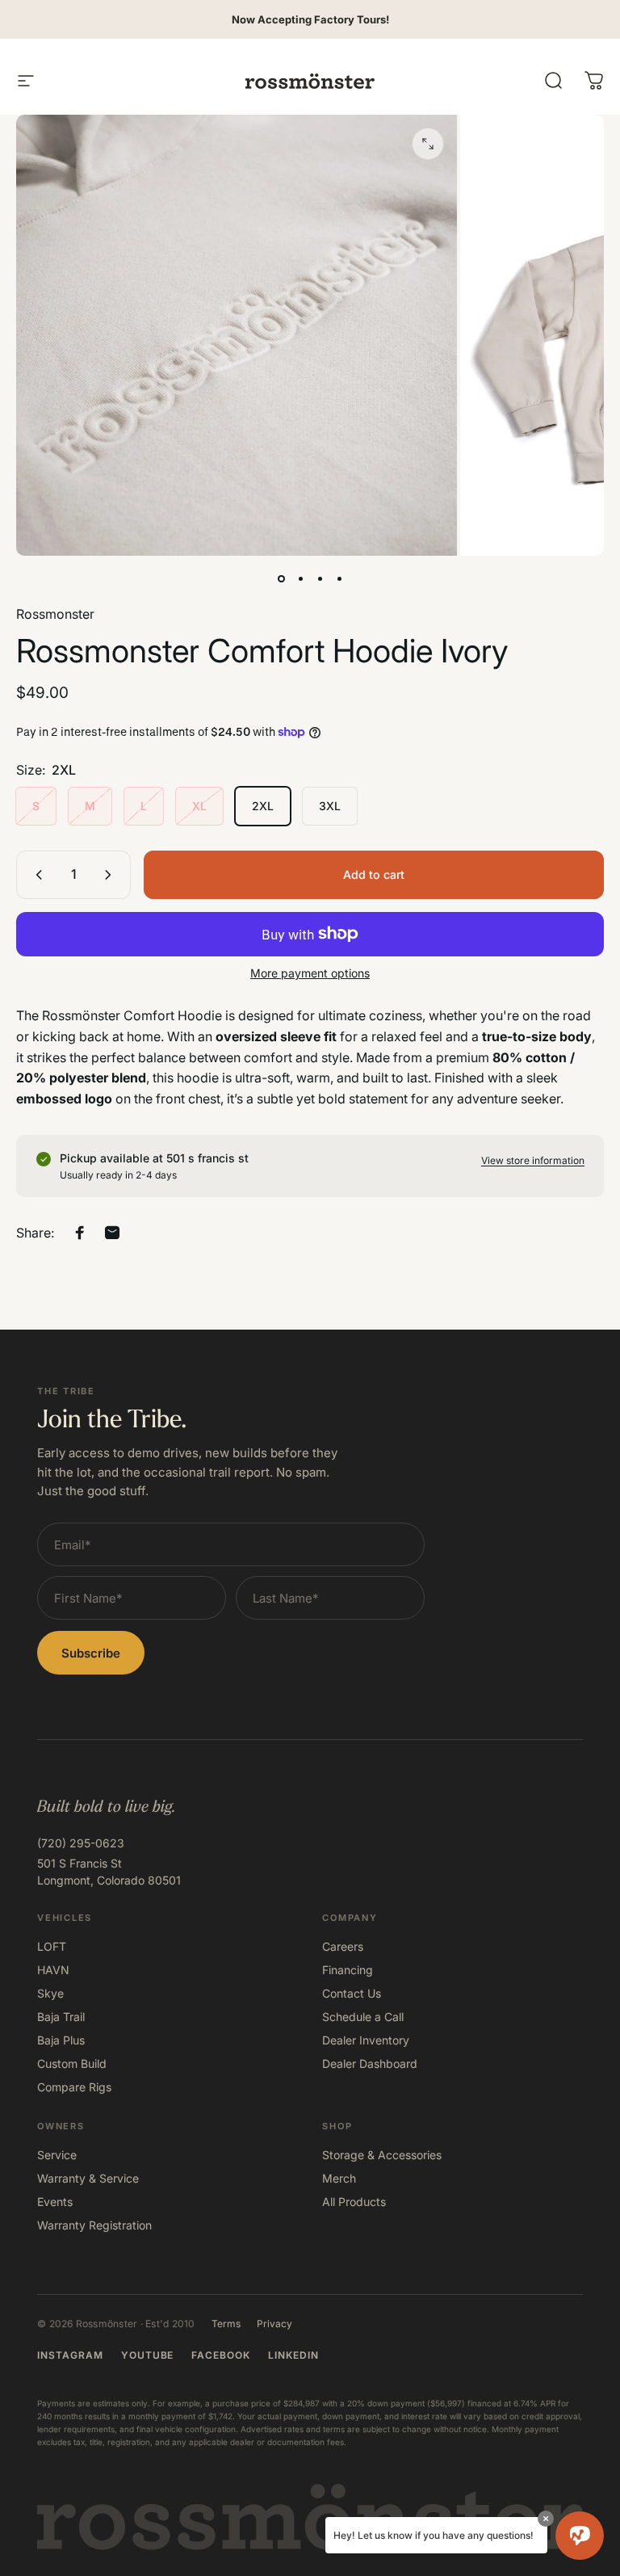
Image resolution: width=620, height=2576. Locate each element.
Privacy (274, 2324)
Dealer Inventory (366, 2040)
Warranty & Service (88, 2178)
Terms (226, 2324)
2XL (263, 806)
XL (199, 806)
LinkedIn (293, 2355)
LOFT (52, 1946)
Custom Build (72, 2063)
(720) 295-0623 (81, 1843)
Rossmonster (55, 614)
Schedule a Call (363, 2017)
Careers (343, 1946)
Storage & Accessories (382, 2155)
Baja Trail (61, 2017)
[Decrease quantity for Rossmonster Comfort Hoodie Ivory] (36, 875)
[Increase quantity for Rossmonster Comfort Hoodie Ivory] (111, 875)
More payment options (310, 973)
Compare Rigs (74, 2087)
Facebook (221, 2355)
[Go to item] (281, 578)
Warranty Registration (94, 2225)
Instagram (70, 2355)
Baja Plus (61, 2040)
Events (55, 2202)
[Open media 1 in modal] (428, 144)
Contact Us (352, 1993)
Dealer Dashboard (370, 2063)
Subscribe (91, 1653)
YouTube (148, 2355)
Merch (339, 2178)
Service (57, 2155)
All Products (354, 2202)
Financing (348, 1970)
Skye (50, 1993)
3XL (330, 806)
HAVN (53, 1970)
